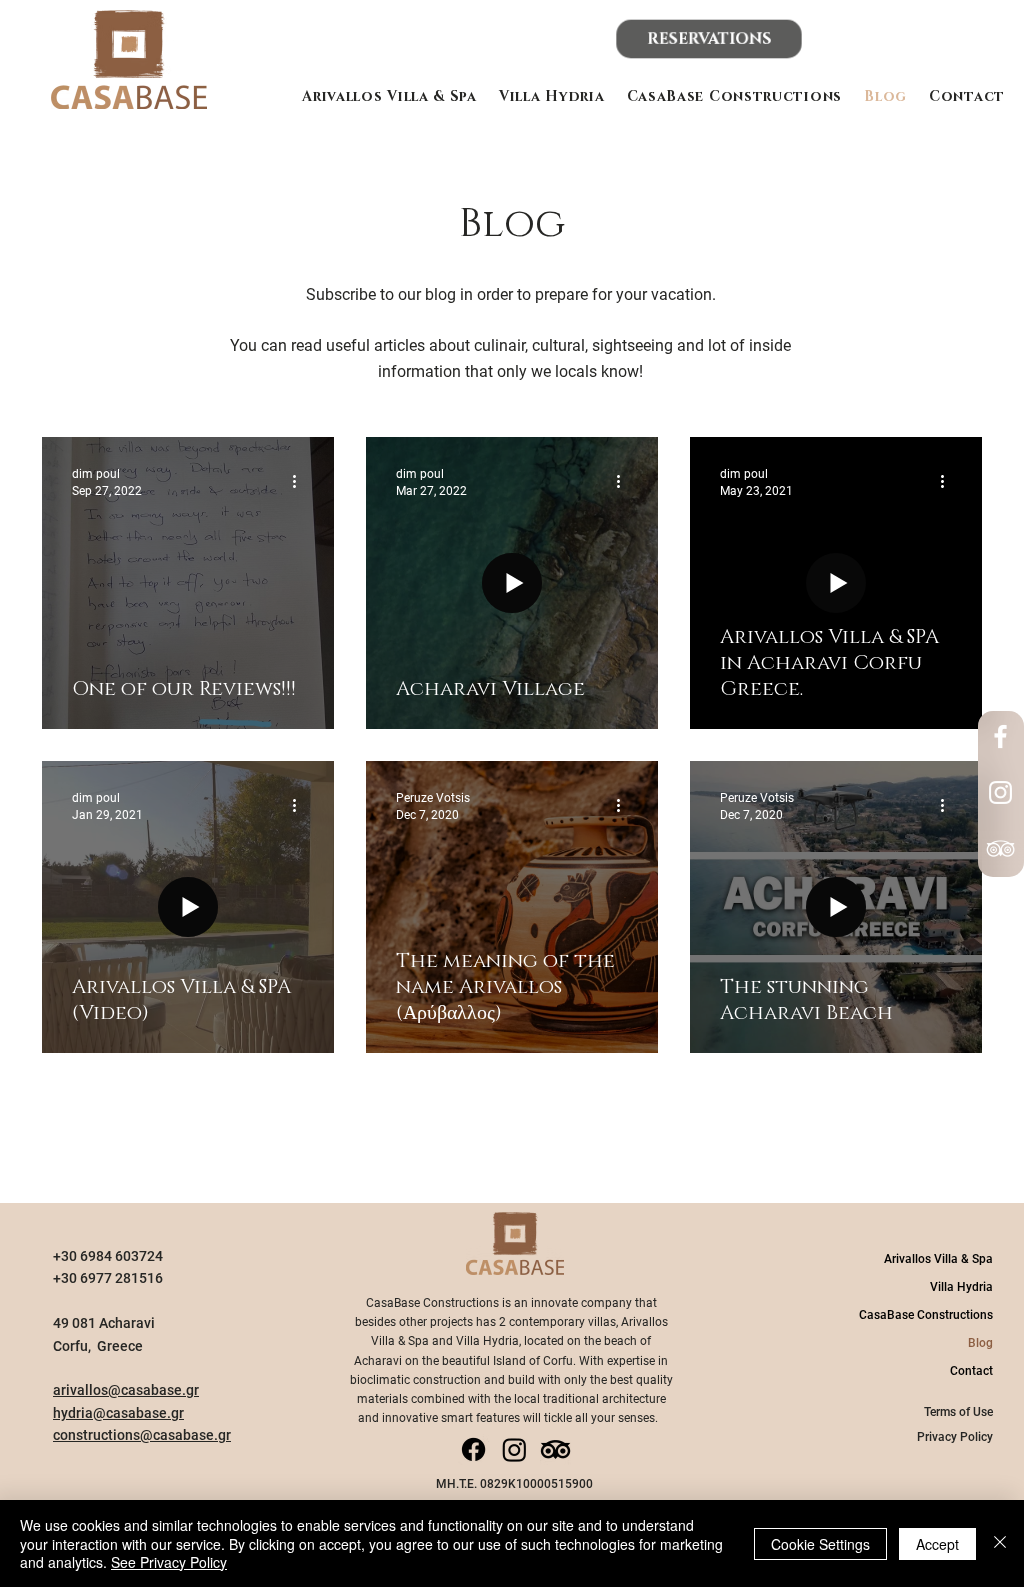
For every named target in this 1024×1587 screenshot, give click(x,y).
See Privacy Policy (169, 1562)
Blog (980, 1343)
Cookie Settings (820, 1544)
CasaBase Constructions (926, 1315)
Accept (937, 1544)
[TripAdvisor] (1000, 848)
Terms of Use (958, 1412)
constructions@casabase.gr (142, 1435)
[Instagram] (1000, 792)
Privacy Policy (955, 1437)
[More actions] (301, 481)
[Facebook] (1000, 736)
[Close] (1000, 1543)
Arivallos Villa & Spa (938, 1259)
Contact (971, 1371)
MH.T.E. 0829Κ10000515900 (514, 1484)
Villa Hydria (961, 1287)
